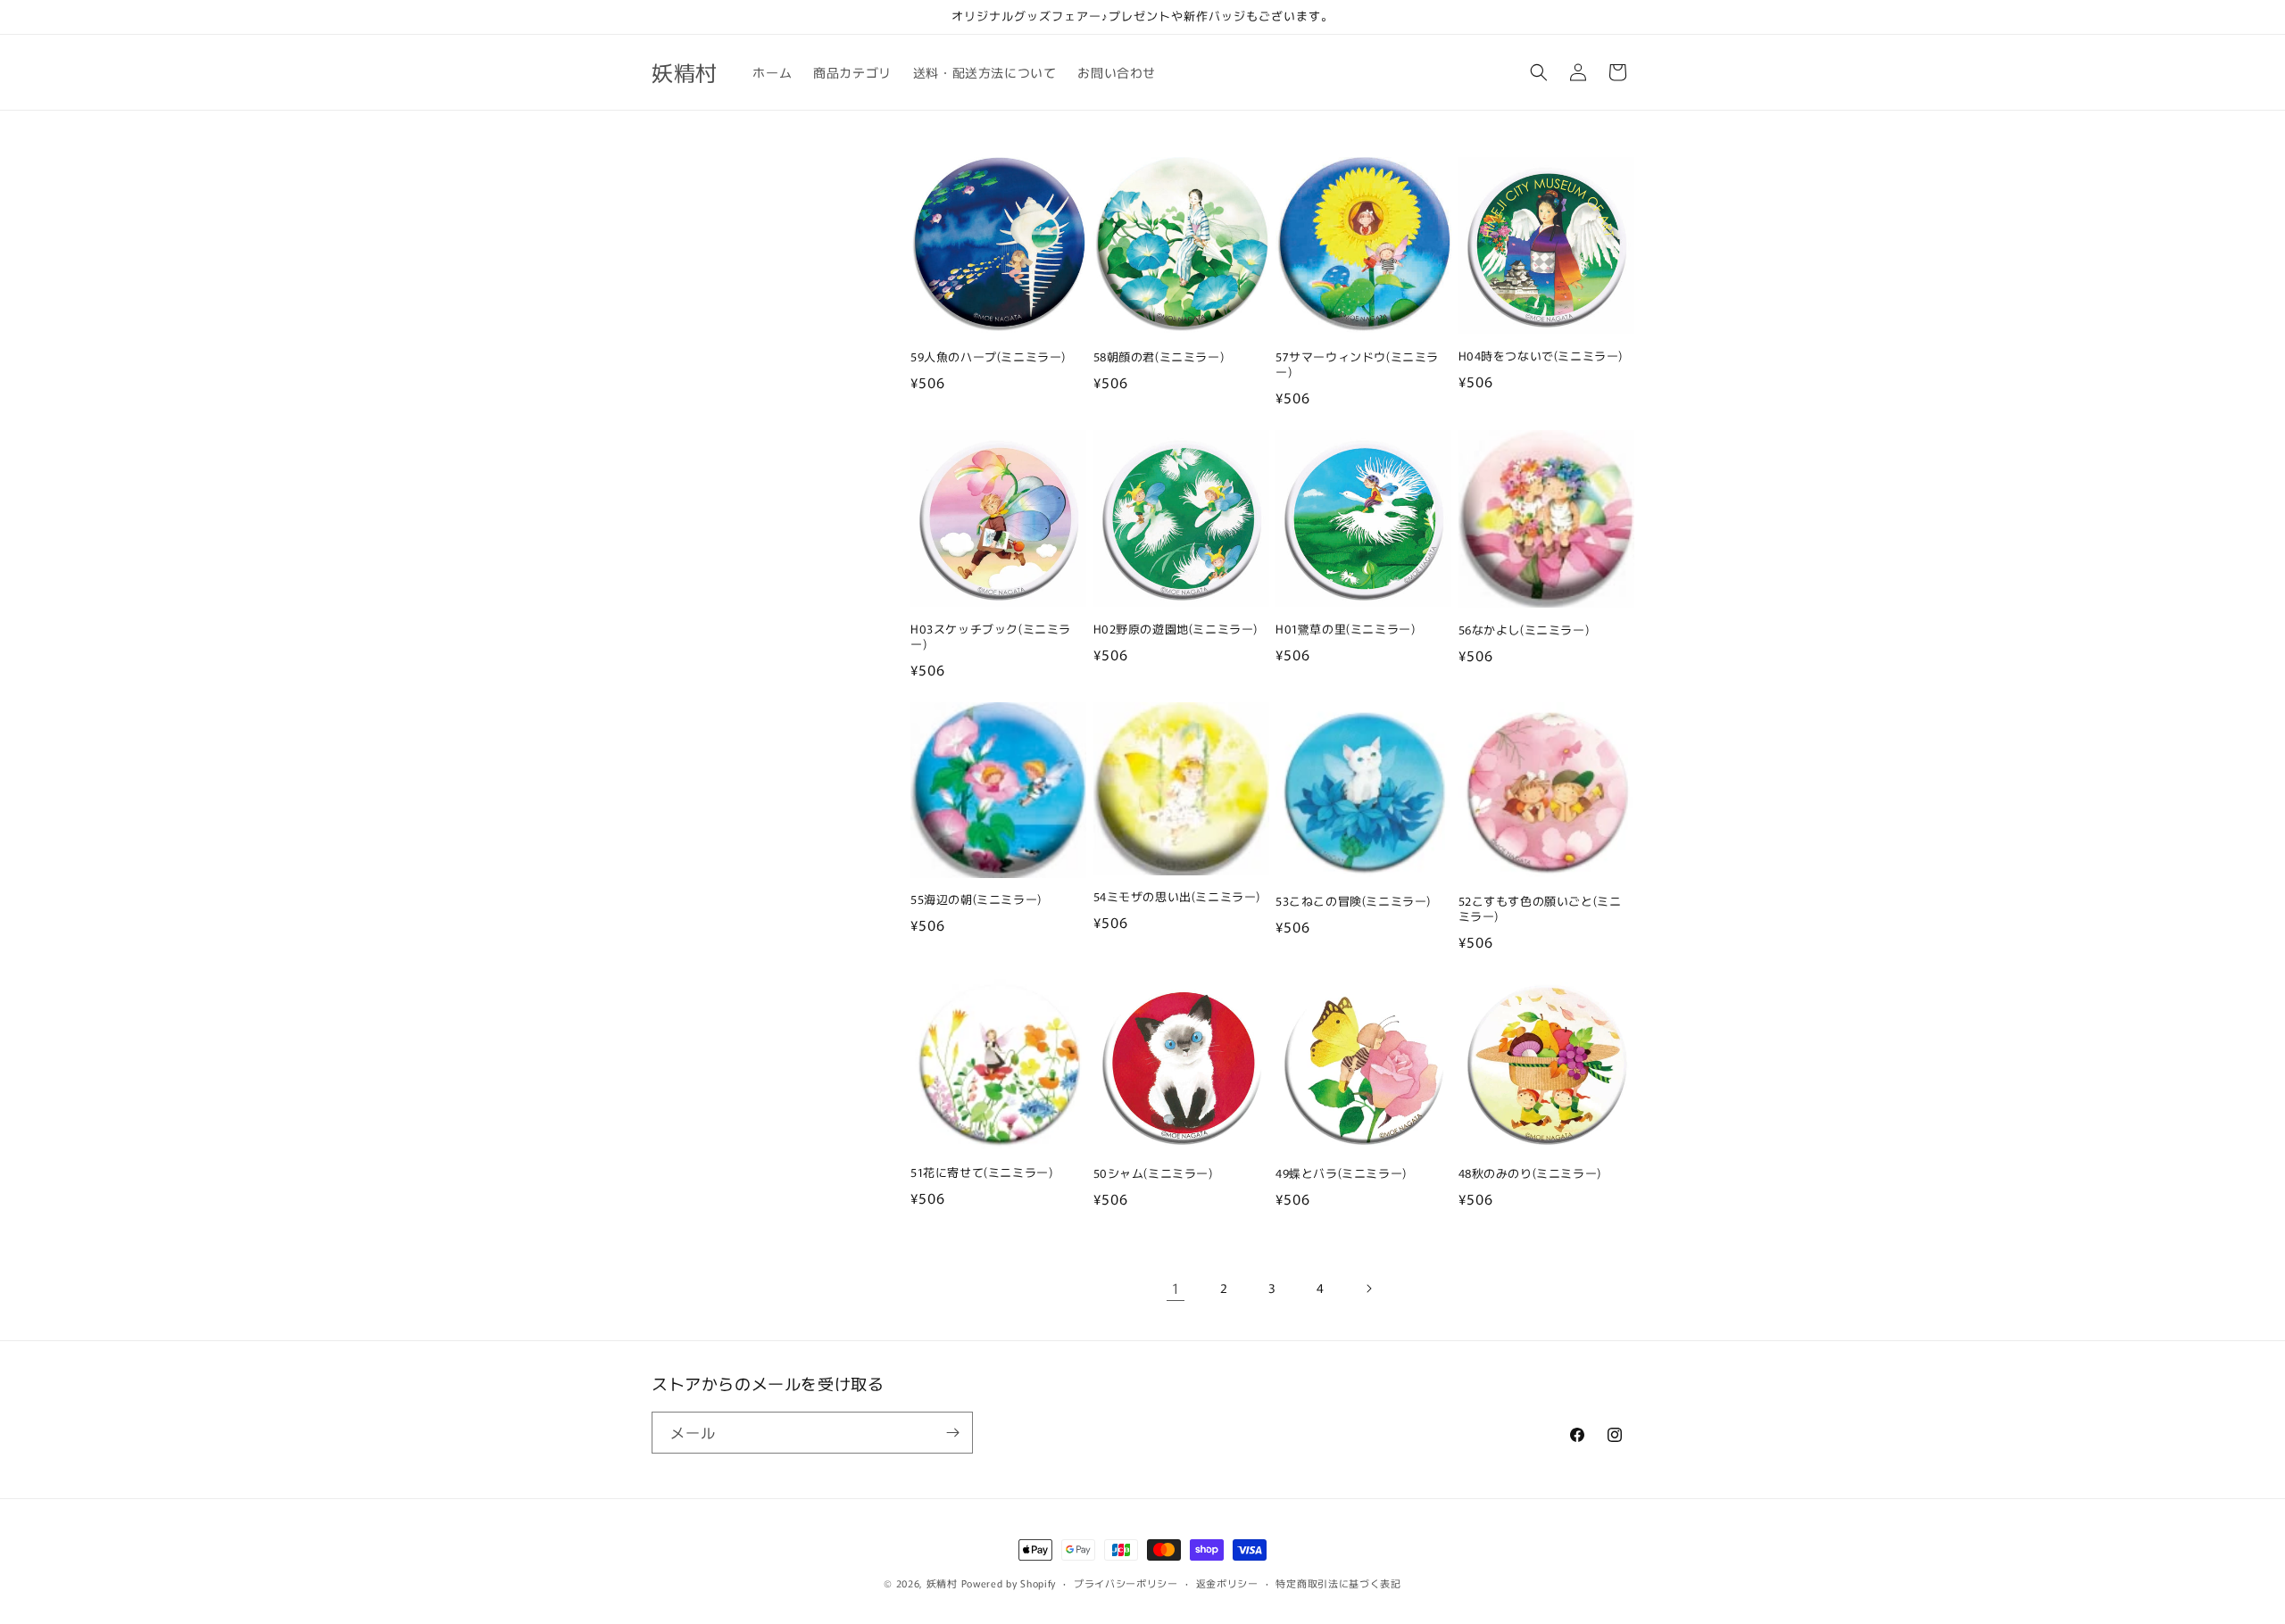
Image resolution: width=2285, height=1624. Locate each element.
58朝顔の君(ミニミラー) (1159, 357)
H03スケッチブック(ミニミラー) (991, 637)
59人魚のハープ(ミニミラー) (988, 357)
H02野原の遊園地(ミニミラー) (1176, 630)
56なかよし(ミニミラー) (1524, 630)
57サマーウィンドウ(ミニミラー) (1357, 365)
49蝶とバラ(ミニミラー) (1341, 1174)
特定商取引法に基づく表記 (1338, 1583)
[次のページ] (1368, 1288)
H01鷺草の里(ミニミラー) (1345, 630)
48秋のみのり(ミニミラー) (1530, 1174)
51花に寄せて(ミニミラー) (981, 1173)
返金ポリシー (1227, 1583)
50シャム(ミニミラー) (1153, 1174)
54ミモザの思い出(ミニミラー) (1177, 897)
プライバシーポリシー (1126, 1583)
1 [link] (1176, 1288)
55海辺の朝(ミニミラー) (976, 900)
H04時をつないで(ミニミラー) (1541, 356)
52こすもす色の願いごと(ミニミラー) (1540, 909)
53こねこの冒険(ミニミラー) (1353, 902)
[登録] (952, 1433)
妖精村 (942, 1583)
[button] (1539, 72)
